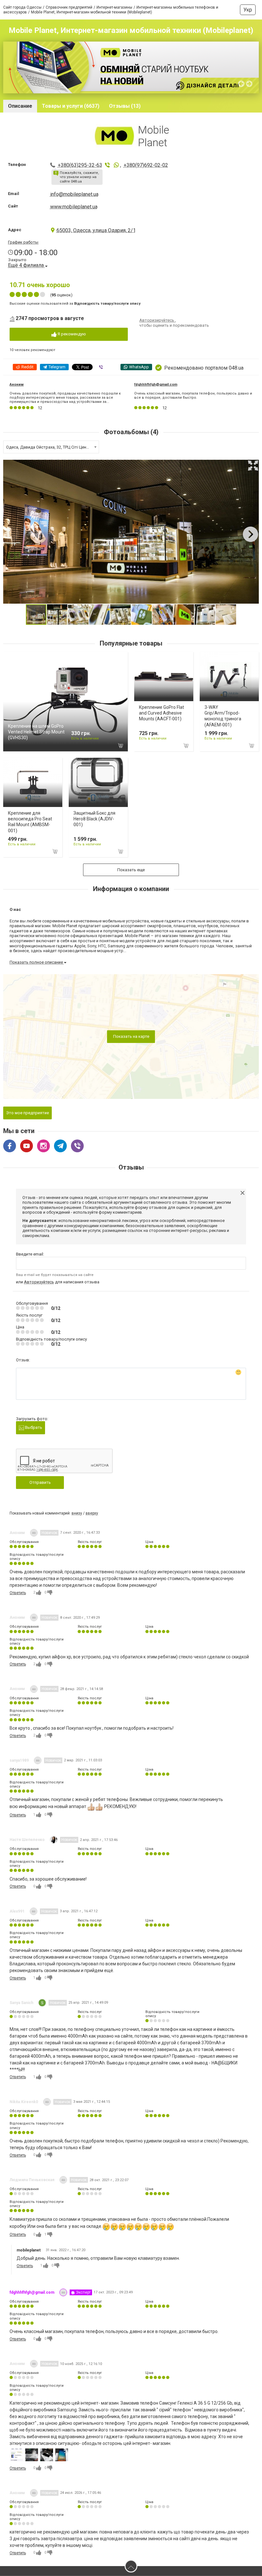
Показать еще (131, 870)
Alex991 (17, 1911)
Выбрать (33, 1427)
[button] (253, 466)
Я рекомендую (71, 334)
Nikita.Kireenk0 (24, 2102)
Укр (248, 10)
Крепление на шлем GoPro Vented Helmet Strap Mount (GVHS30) (36, 732)
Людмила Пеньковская (32, 2180)
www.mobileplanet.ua (74, 207)
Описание (20, 106)
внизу (77, 1513)
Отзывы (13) (125, 106)
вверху (92, 1513)
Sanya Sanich (21, 2003)
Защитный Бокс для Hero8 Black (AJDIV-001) (94, 819)
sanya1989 (19, 1760)
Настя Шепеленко (27, 1840)
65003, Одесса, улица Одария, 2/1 (96, 230)
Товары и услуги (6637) (71, 106)
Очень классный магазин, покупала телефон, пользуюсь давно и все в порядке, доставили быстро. (193, 395)
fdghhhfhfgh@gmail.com (156, 384)
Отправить (40, 1482)
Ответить (18, 1593)
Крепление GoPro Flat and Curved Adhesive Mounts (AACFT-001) (162, 713)
